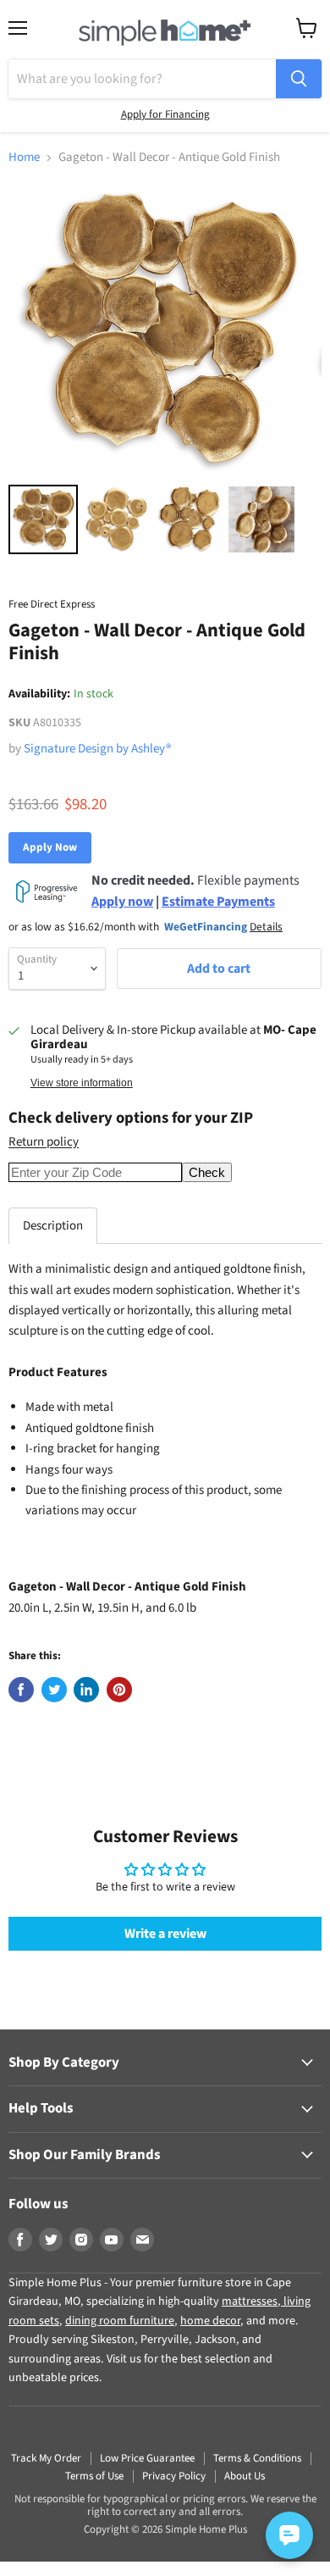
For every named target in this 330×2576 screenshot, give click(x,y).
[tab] (53, 1226)
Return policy (44, 1142)
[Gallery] (165, 371)
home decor (210, 2321)
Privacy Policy (174, 2476)
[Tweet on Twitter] (54, 1690)
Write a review (165, 1934)
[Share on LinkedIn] (86, 1690)
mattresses (250, 2301)
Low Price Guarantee (147, 2458)
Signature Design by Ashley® (97, 749)
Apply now (122, 902)
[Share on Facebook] (21, 1690)
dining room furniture (120, 2321)
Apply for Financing (165, 114)
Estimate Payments (218, 902)
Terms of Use (94, 2476)
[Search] (299, 79)
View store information (82, 1083)
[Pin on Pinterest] (119, 1690)
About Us (245, 2476)
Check (207, 1172)
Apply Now (50, 847)
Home (24, 157)
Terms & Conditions (257, 2458)
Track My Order (46, 2458)
